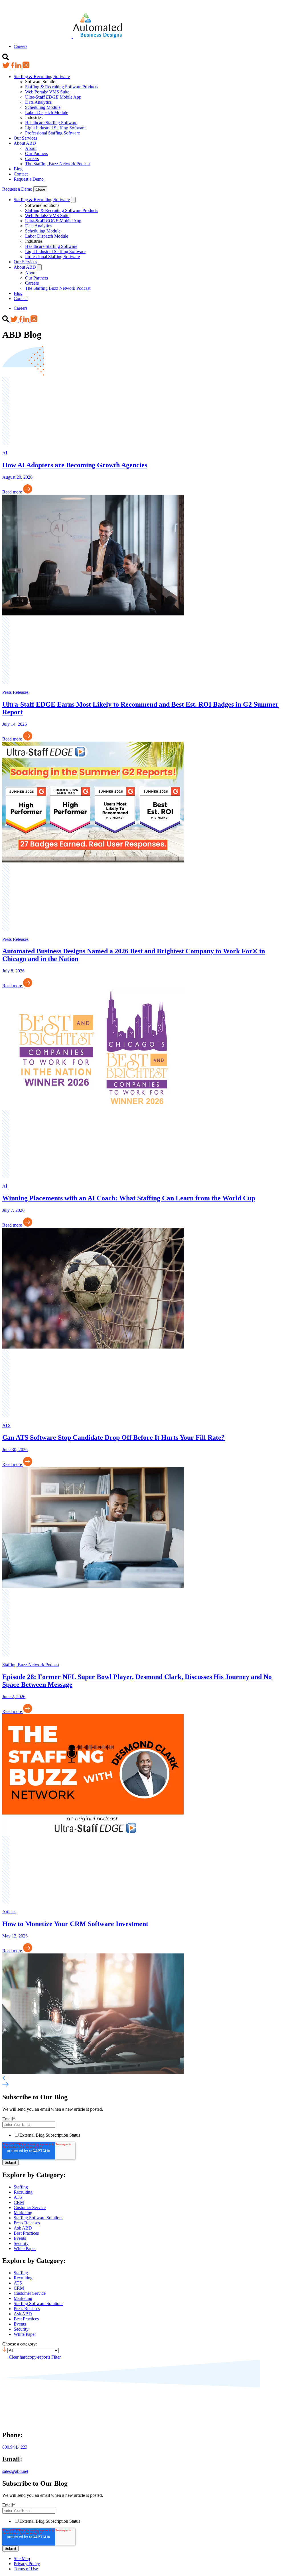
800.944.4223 (15, 2447)
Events (20, 2238)
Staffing (21, 2187)
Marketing (23, 2213)
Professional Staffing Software (52, 133)
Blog (18, 169)
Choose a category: (20, 2344)
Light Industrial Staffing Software (55, 128)
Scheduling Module (43, 107)
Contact (21, 174)
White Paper (25, 2248)
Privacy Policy (27, 2564)
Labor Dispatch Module (47, 112)
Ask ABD (23, 2228)
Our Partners (36, 153)
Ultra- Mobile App (53, 97)
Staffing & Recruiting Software (42, 77)
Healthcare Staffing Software (51, 123)
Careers (21, 46)
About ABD (25, 143)
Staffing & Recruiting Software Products (62, 87)
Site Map (22, 2558)
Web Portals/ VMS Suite (47, 92)
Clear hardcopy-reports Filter (35, 2357)
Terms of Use (26, 2569)
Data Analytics (38, 102)
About (31, 148)
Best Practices (26, 2233)
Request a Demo (29, 179)
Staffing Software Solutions (38, 2218)
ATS (18, 2197)
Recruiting (23, 2192)
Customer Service (30, 2207)
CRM (19, 2202)
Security (21, 2243)
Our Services (25, 138)
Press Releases (27, 2223)
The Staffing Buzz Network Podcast (58, 164)
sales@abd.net (15, 2471)
